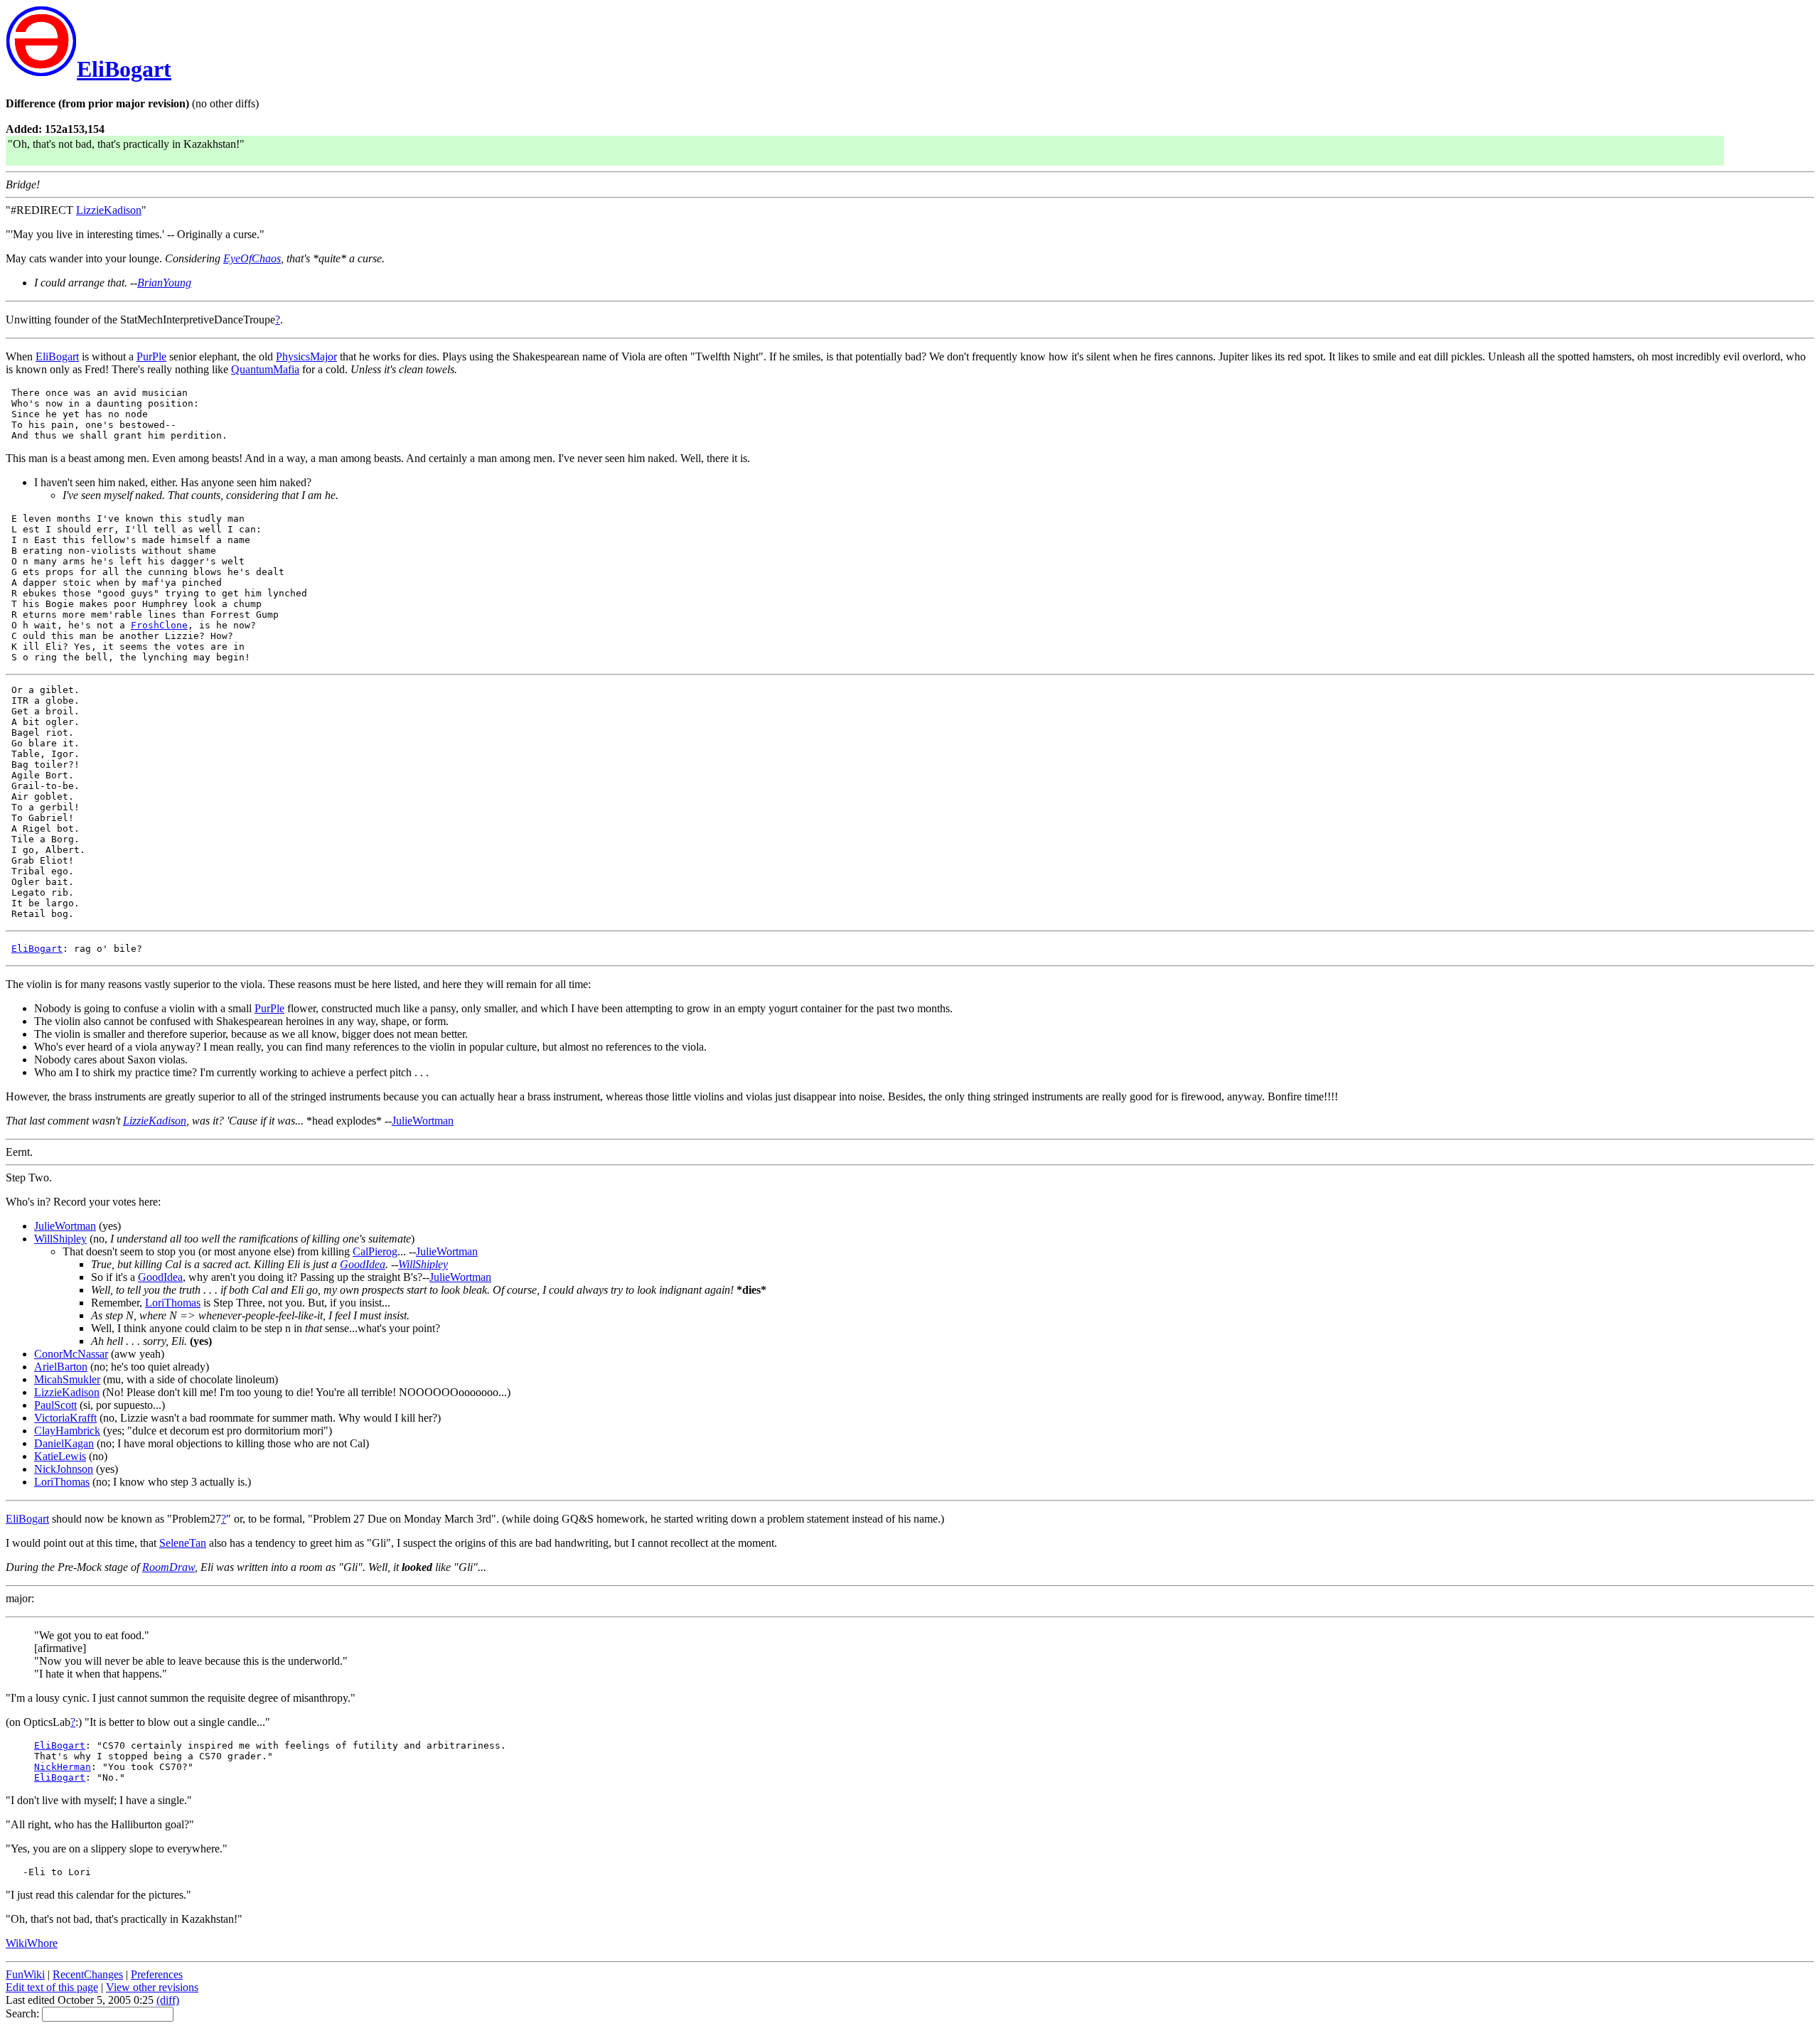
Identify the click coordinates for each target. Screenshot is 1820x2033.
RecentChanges (88, 1974)
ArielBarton (61, 1367)
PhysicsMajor (306, 356)
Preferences (157, 1974)
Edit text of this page (52, 1987)
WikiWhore (32, 1943)
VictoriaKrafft (65, 1418)
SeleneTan (183, 1543)
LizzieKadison (109, 210)
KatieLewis (60, 1456)
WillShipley (60, 1239)
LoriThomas (173, 1303)
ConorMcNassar (71, 1354)
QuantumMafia (265, 369)
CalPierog (375, 1251)
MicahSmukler (67, 1379)
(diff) (168, 2000)
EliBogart (124, 69)
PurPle (151, 356)
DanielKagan (64, 1443)
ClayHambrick (67, 1431)
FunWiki (25, 1974)
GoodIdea (363, 1264)
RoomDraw (168, 1567)
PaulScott (55, 1405)
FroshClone (159, 625)
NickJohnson (64, 1469)
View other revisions (152, 1987)
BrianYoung (164, 283)
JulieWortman (423, 1121)
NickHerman (63, 1767)
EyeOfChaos (252, 258)
